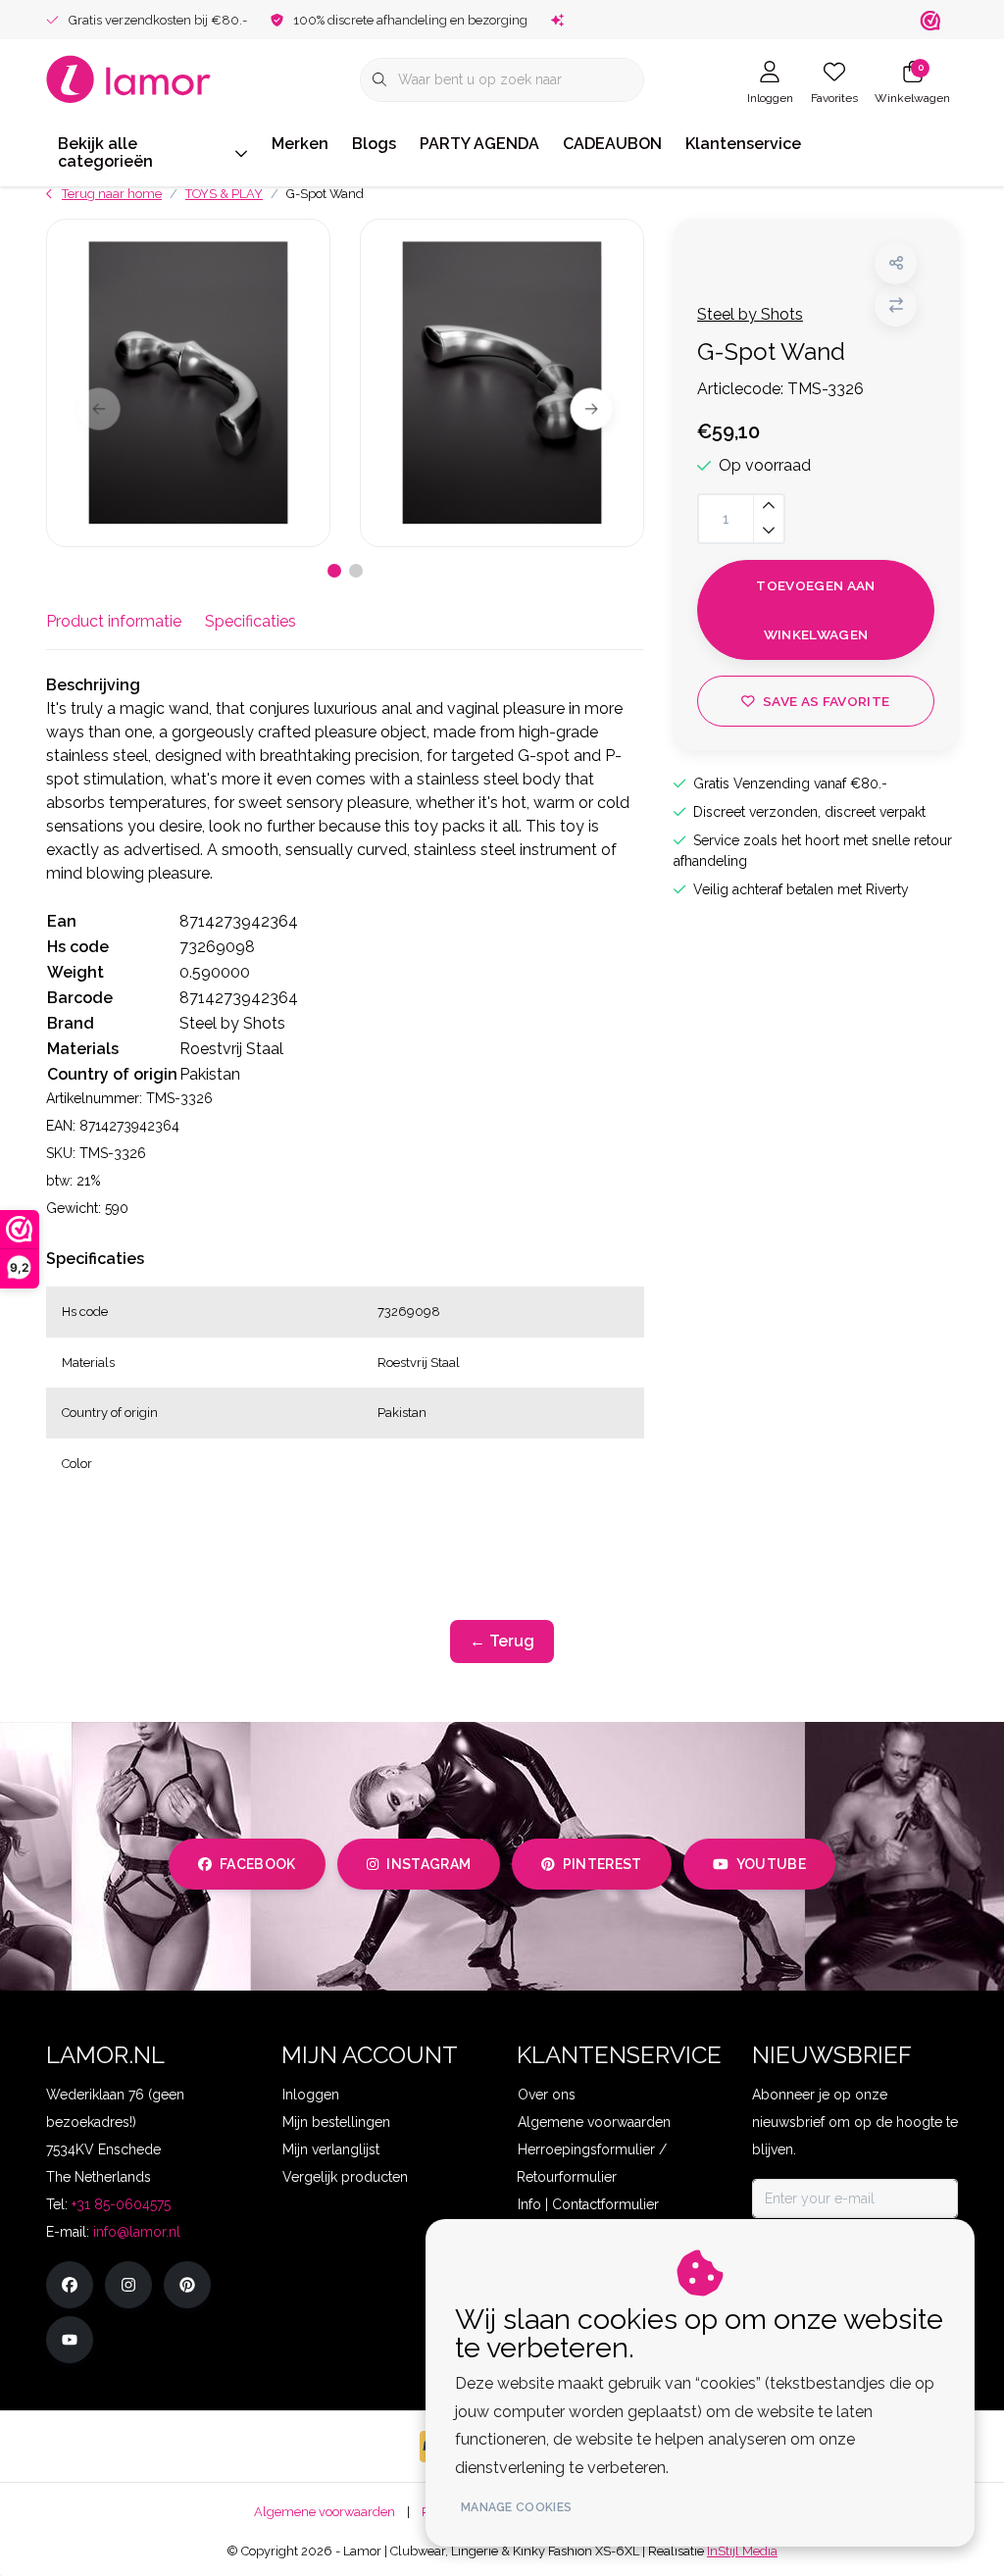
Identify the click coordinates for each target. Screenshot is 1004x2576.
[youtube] (70, 2340)
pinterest (602, 1864)
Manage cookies (516, 2507)
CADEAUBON (612, 144)
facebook (258, 1864)
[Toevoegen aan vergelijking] (896, 305)
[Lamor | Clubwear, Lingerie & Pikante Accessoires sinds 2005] (129, 78)
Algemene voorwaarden (325, 2512)
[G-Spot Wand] (188, 383)
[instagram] (128, 2285)
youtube (771, 1864)
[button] (896, 263)
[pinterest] (187, 2285)
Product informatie (114, 621)
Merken (300, 144)
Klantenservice (743, 144)
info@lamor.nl (137, 2232)
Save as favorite (826, 701)
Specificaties (251, 621)
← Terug (502, 1641)
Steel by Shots (750, 314)
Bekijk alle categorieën (105, 152)
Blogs (374, 144)
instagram (428, 1864)
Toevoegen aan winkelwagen (815, 610)
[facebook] (70, 2285)
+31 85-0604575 (121, 2204)
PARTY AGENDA (479, 144)
